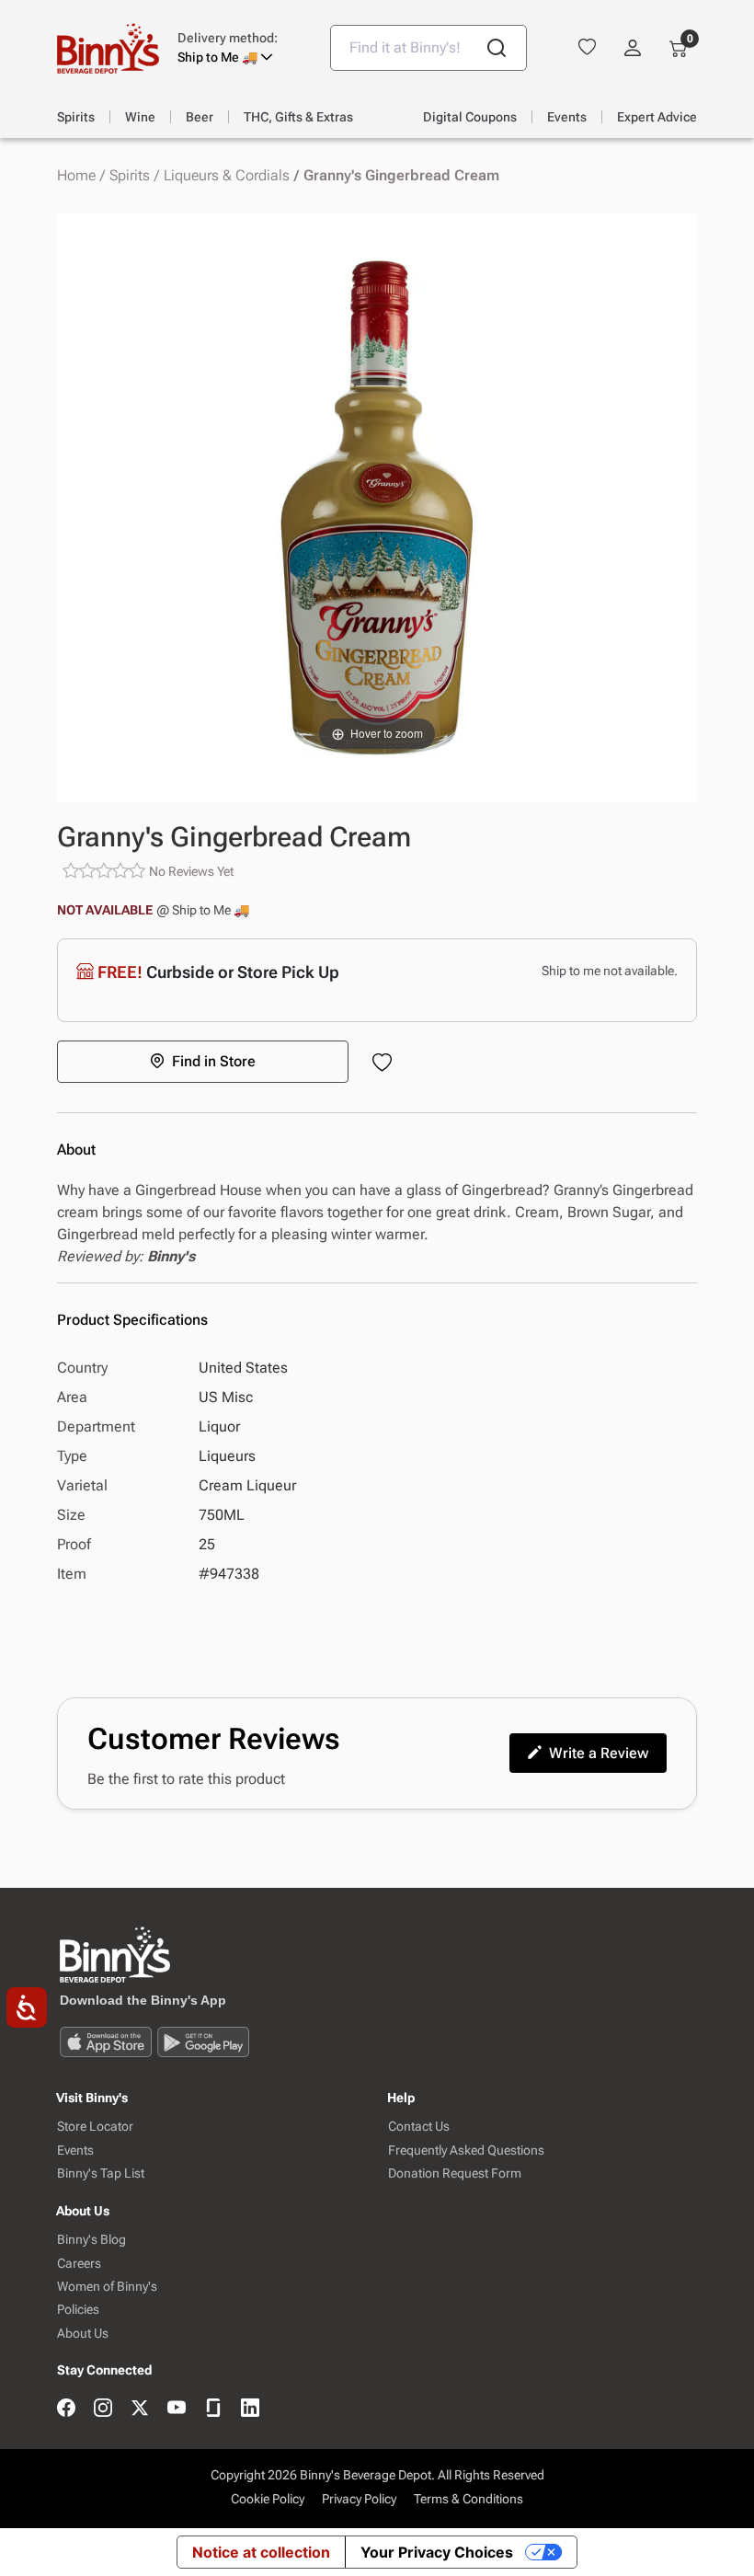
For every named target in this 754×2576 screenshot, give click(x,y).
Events (75, 2150)
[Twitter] (140, 2409)
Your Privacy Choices (437, 2552)
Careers (79, 2264)
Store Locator (95, 2127)
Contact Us (419, 2127)
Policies (78, 2310)
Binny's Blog (91, 2240)
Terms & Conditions (468, 2499)
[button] (240, 48)
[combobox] (428, 48)
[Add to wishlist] (386, 1064)
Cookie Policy (268, 2499)
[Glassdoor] (213, 2409)
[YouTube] (177, 2409)
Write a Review (599, 1753)
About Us (83, 2334)
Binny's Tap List (101, 2173)
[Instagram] (103, 2409)
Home (76, 176)
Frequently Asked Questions (466, 2150)
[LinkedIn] (250, 2409)
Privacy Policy (359, 2499)
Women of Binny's (107, 2287)
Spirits (130, 176)
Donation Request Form (455, 2173)
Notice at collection (261, 2552)
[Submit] (497, 48)
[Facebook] (66, 2409)
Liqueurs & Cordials (227, 176)
